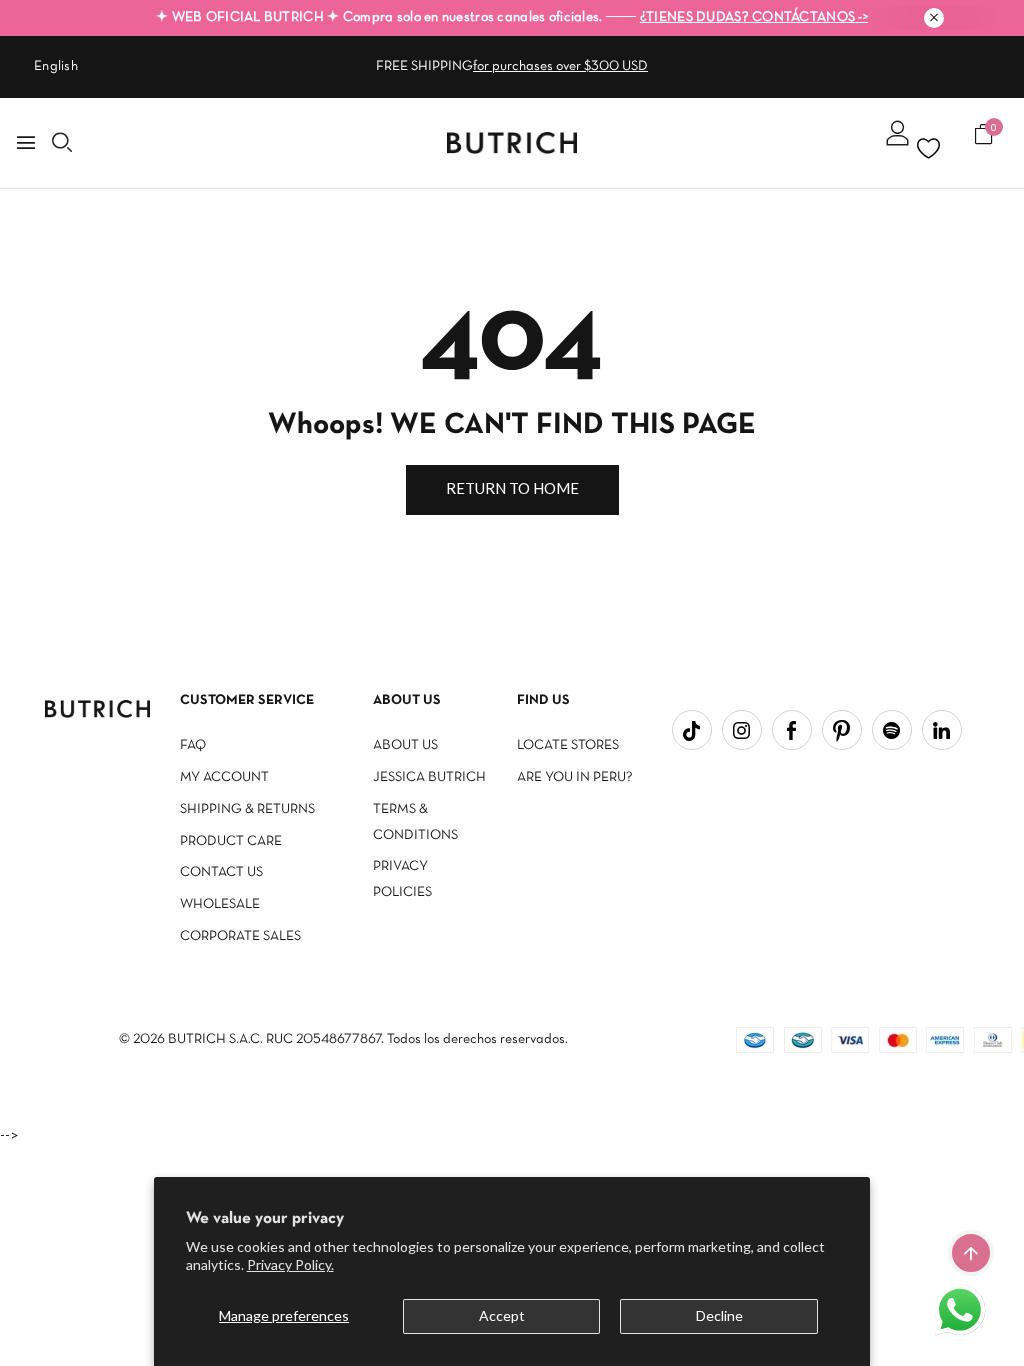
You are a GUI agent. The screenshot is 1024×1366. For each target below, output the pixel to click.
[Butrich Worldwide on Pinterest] (842, 730)
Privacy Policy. (290, 1264)
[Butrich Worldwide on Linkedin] (942, 730)
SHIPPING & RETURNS (247, 809)
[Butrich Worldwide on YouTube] (892, 730)
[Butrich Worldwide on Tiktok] (692, 730)
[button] (962, 1312)
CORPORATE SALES (240, 936)
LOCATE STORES (568, 745)
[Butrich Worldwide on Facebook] (792, 730)
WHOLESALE (220, 904)
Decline (719, 1315)
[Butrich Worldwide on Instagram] (742, 730)
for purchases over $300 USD (560, 66)
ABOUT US (405, 745)
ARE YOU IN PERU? (575, 777)
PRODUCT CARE (231, 841)
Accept (502, 1315)
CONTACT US (221, 872)
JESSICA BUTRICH (429, 777)
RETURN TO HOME (512, 488)
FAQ (193, 745)
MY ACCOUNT (224, 777)
